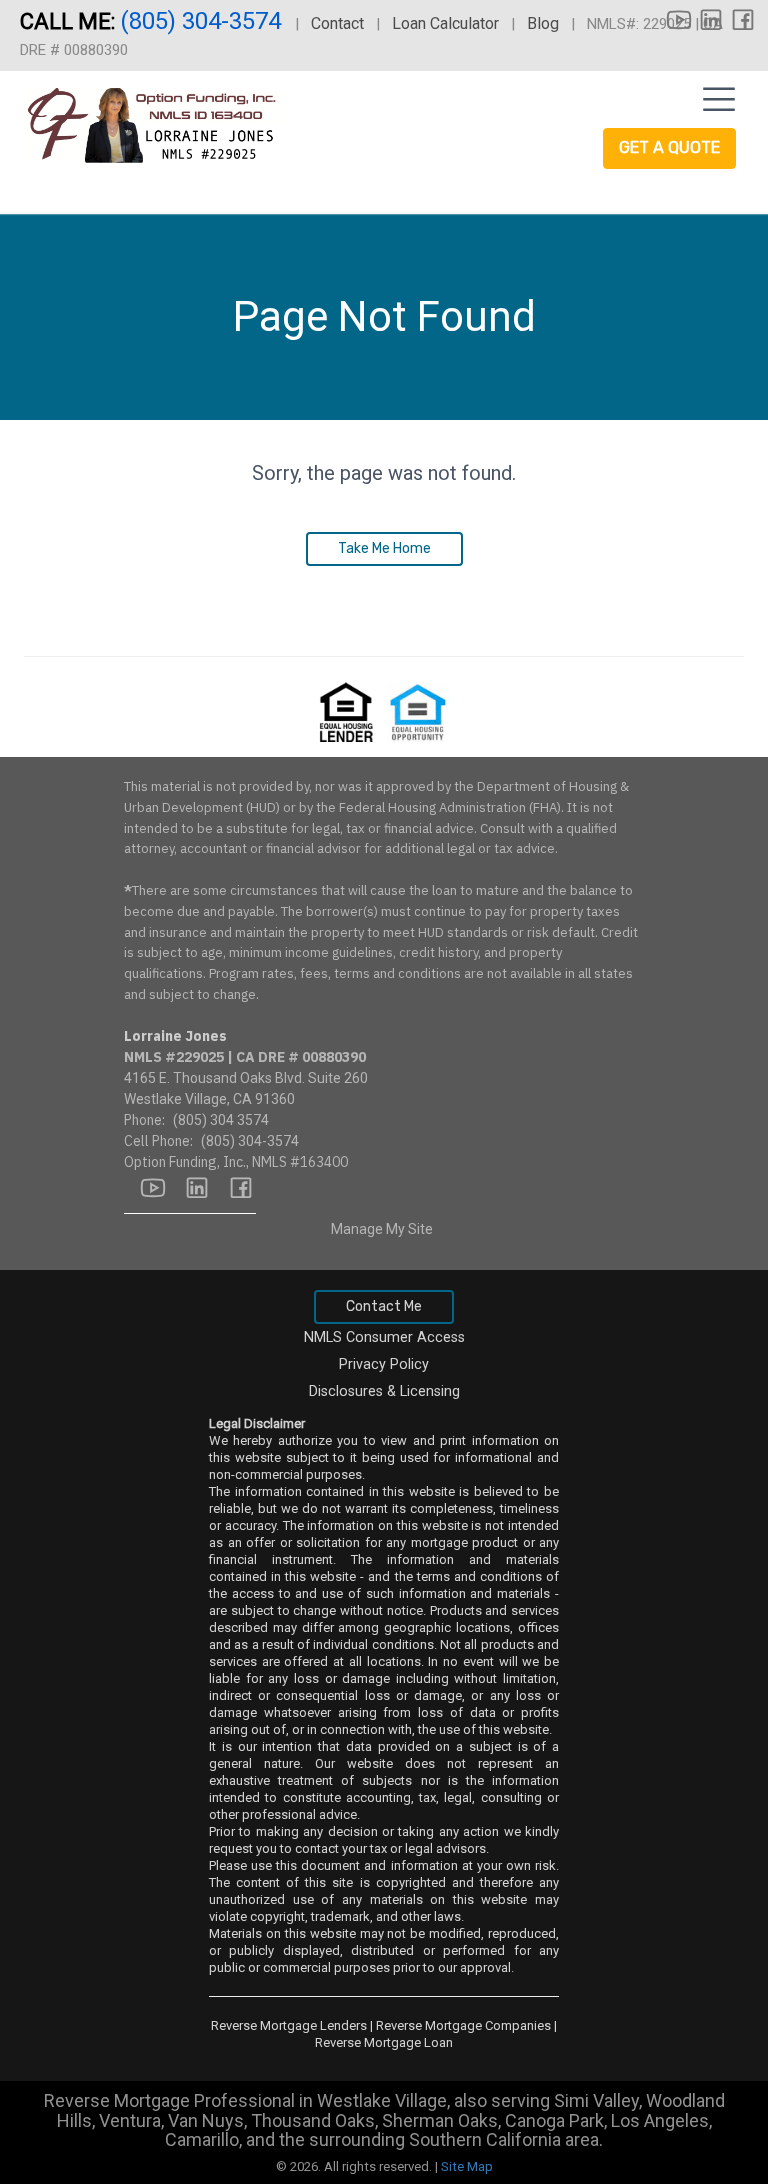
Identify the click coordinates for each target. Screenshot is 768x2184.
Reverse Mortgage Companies (463, 2025)
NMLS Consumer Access (384, 1337)
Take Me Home (384, 548)
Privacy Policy (384, 1364)
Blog (543, 23)
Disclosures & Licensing (384, 1391)
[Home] (164, 130)
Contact (337, 23)
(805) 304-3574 (203, 21)
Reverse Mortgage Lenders (289, 2025)
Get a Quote (669, 147)
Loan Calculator (445, 23)
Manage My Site (382, 1229)
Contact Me (384, 1306)
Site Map (467, 2166)
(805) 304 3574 (221, 1120)
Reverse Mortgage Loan (384, 2042)
